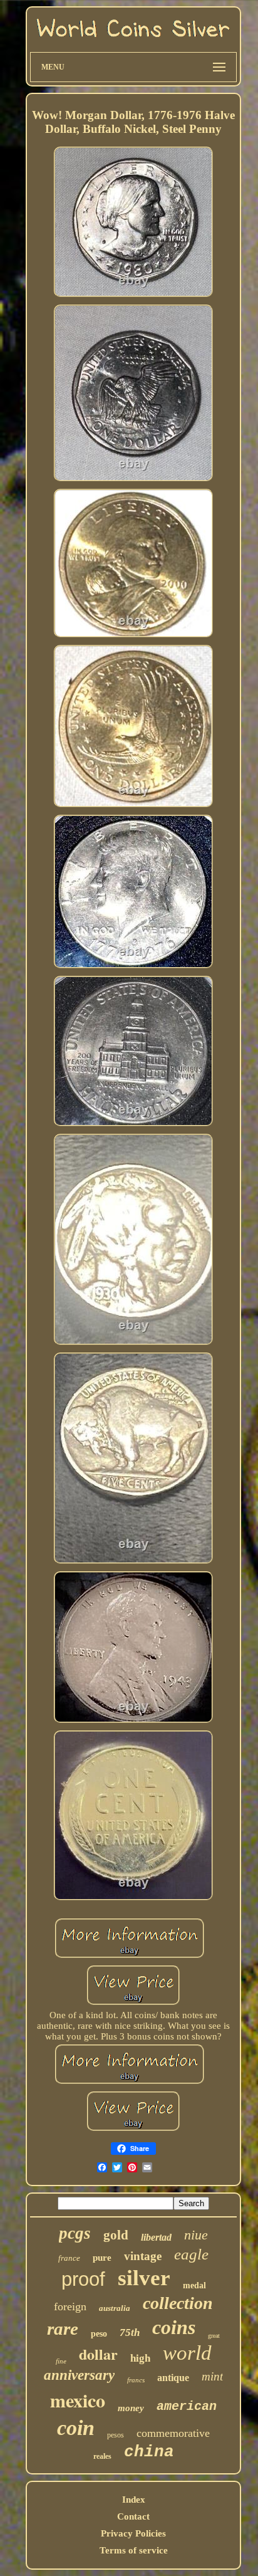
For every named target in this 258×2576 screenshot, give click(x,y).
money (131, 2408)
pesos (116, 2435)
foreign (70, 2306)
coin (76, 2428)
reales (102, 2456)
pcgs (75, 2233)
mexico (78, 2400)
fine (61, 2361)
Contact (133, 2516)
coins (174, 2327)
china (149, 2452)
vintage (143, 2256)
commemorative (173, 2433)
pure (102, 2258)
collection (178, 2303)
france (69, 2258)
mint (212, 2376)
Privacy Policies (133, 2533)
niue (196, 2235)
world (187, 2353)
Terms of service (134, 2550)
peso (99, 2334)
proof (83, 2279)
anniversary (79, 2375)
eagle (191, 2254)
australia (115, 2308)
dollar (98, 2354)
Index (134, 2500)
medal (194, 2285)
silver (144, 2278)
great (214, 2336)
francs (136, 2380)
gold (116, 2235)
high (140, 2358)
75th (130, 2333)
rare (63, 2328)
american (187, 2406)
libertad (156, 2237)
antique (173, 2378)
